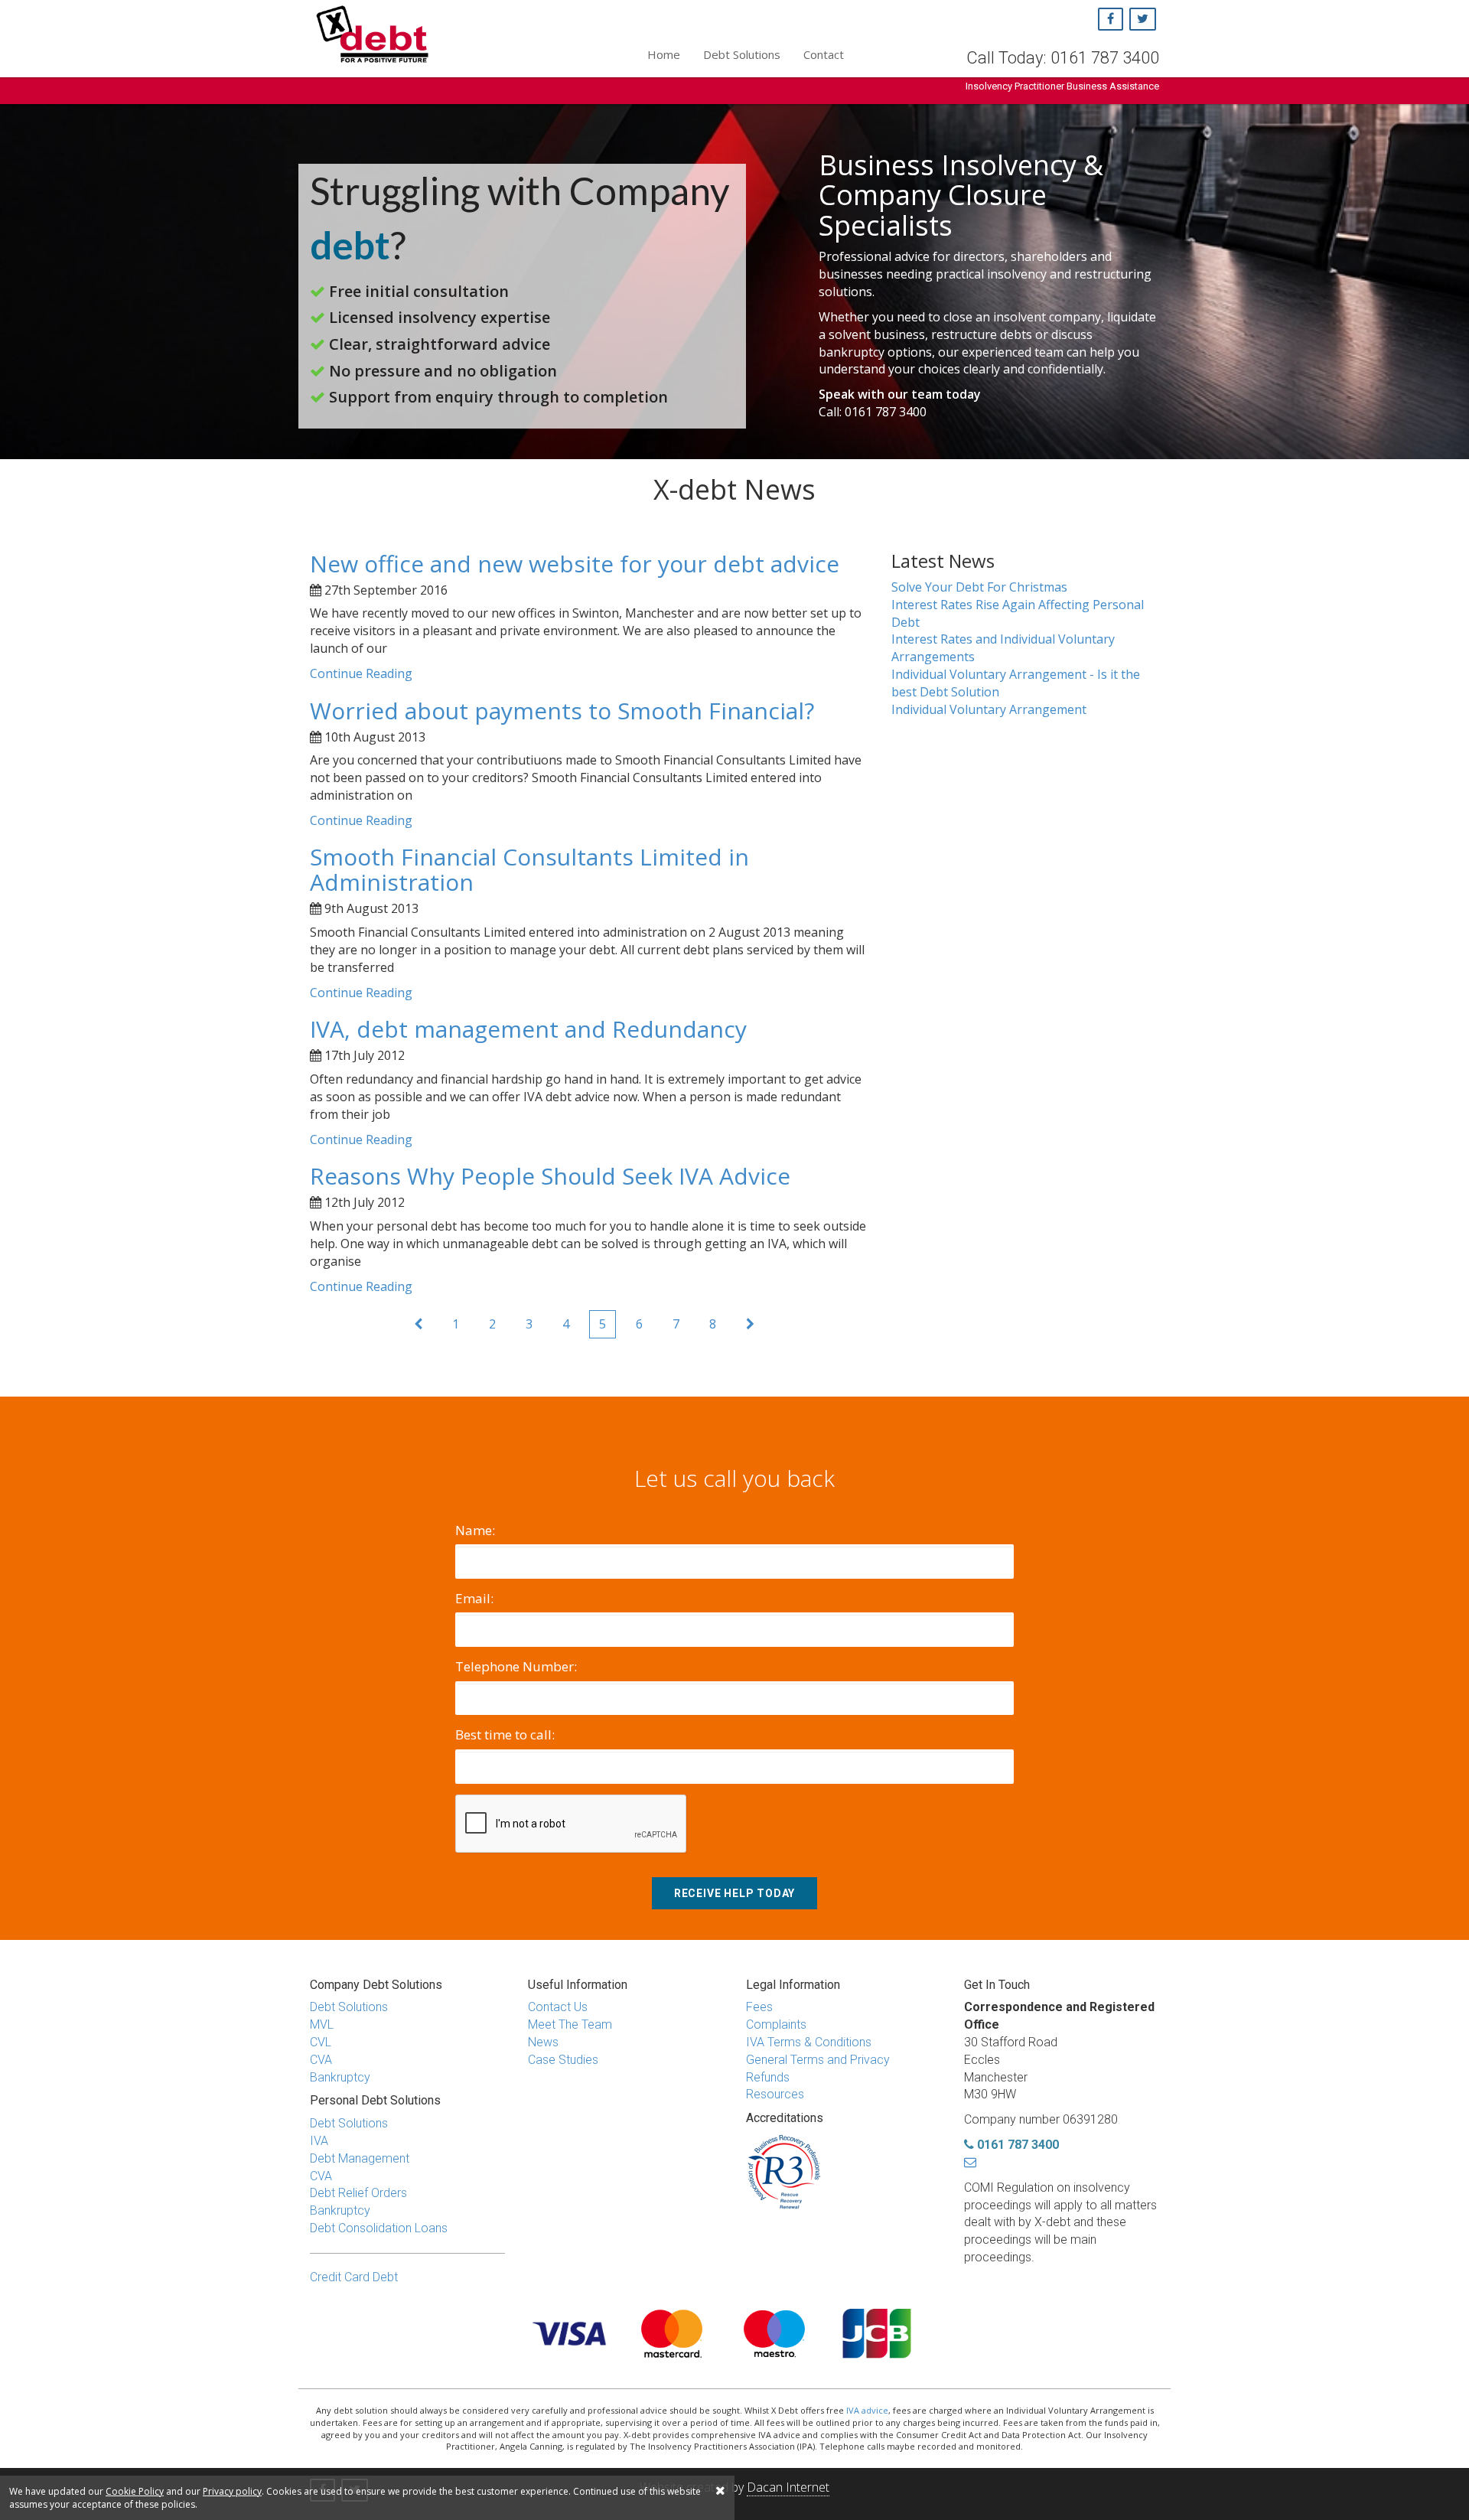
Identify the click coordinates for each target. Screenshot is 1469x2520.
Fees (759, 2007)
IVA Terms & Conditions (809, 2042)
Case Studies (563, 2060)
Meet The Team (570, 2024)
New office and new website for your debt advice (575, 564)
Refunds (768, 2077)
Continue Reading (361, 673)
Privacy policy (232, 2491)
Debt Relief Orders (358, 2193)
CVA (321, 2060)
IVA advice (867, 2410)
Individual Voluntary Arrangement (989, 709)
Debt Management (360, 2158)
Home (664, 54)
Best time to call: (505, 1734)
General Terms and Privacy (818, 2060)
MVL (322, 2024)
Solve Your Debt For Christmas (979, 587)
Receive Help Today (734, 1893)
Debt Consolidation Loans (379, 2228)
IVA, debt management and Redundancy (528, 1029)
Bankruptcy (340, 2077)
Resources (775, 2094)
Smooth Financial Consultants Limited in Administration (529, 869)
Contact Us (558, 2007)
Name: (475, 1530)
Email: (474, 1598)
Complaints (776, 2024)
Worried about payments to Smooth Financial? (562, 711)
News (543, 2042)
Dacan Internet (788, 2487)
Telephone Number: (516, 1666)
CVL (321, 2042)
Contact (824, 54)
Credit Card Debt (354, 2277)
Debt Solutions (742, 54)
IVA (319, 2141)
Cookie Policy (135, 2491)
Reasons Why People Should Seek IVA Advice (550, 1176)
